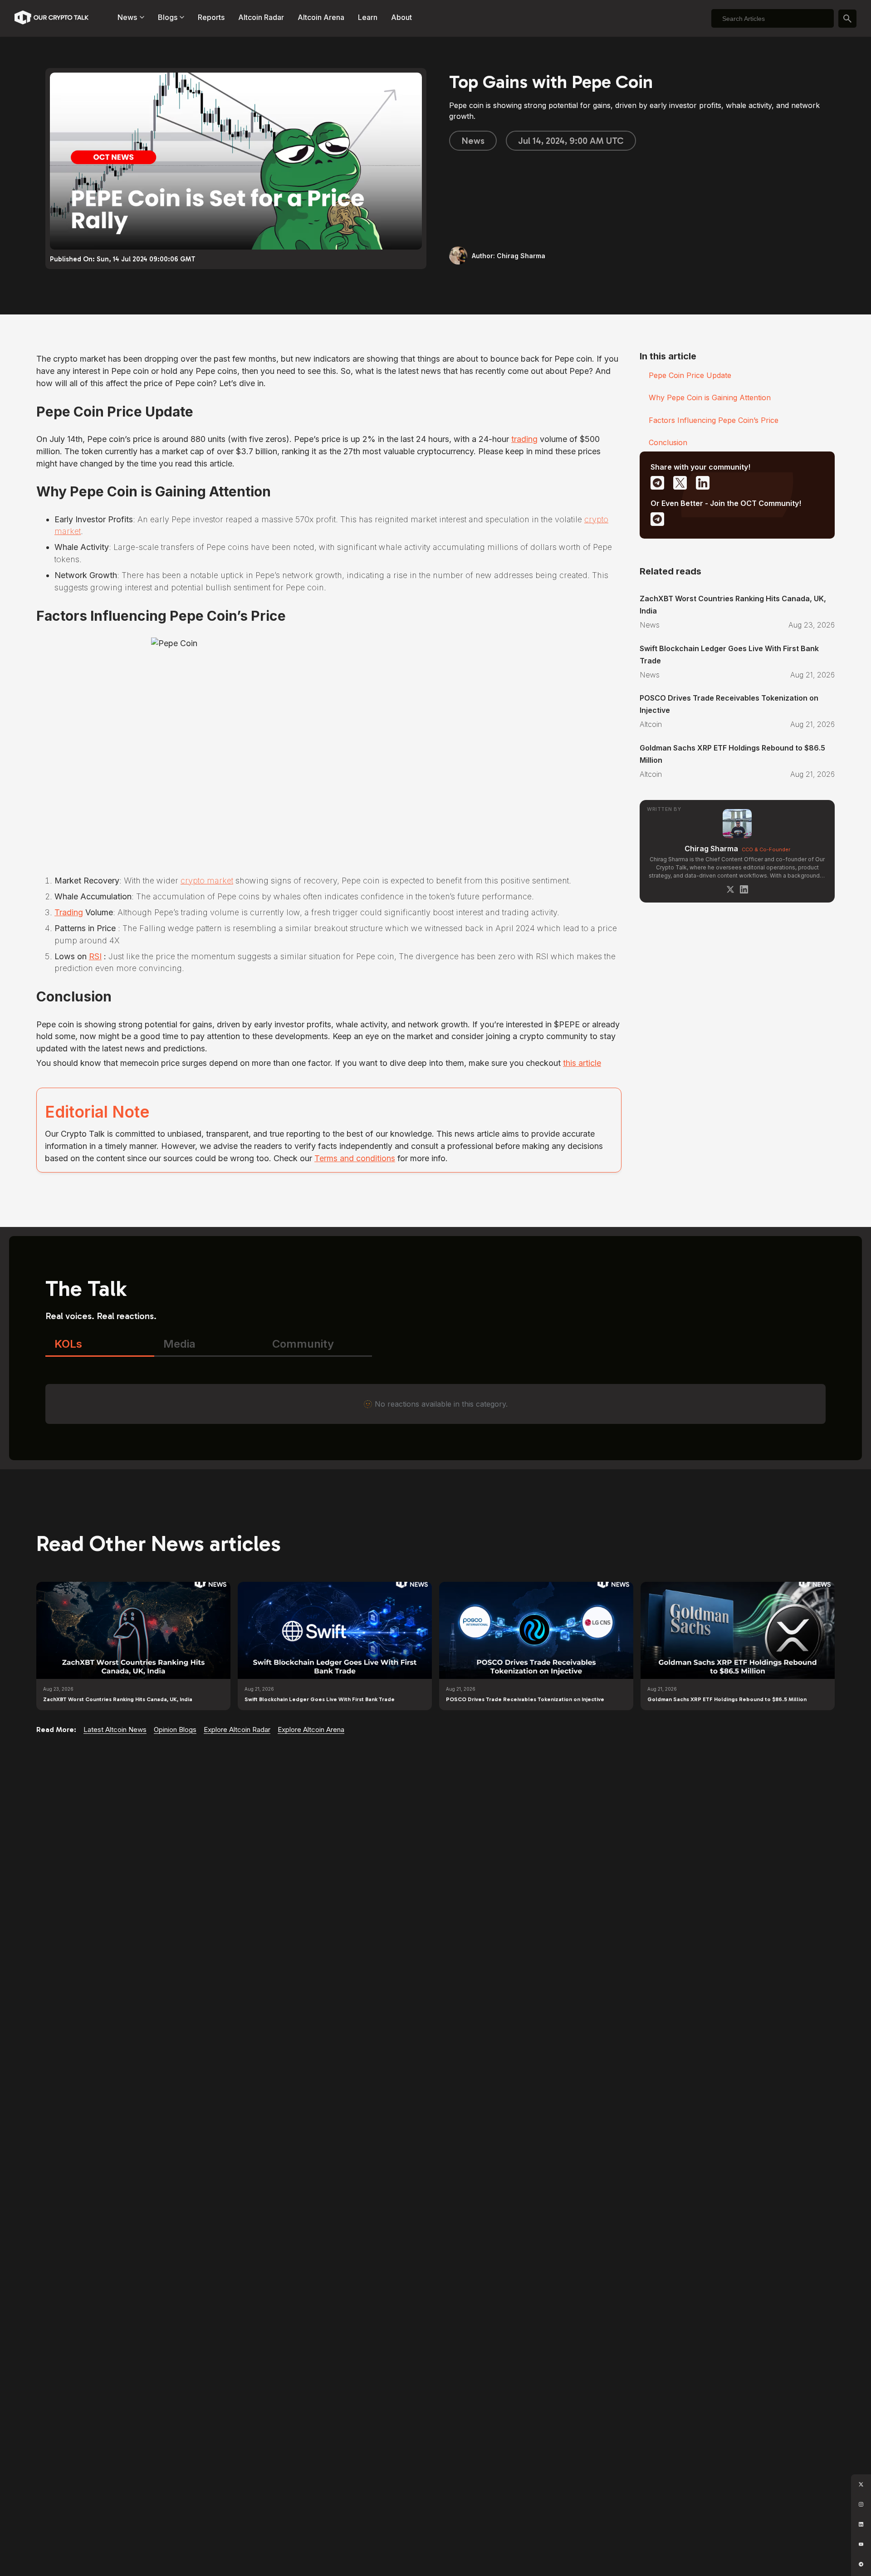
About (401, 17)
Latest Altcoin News (115, 1730)
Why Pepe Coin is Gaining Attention (710, 397)
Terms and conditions (355, 1158)
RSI (95, 956)
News (473, 141)
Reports (211, 17)
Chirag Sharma (711, 849)
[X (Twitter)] (730, 889)
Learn (368, 17)
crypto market (207, 881)
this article (582, 1063)
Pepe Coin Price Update (690, 375)
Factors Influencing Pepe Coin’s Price (714, 420)
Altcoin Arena (321, 17)
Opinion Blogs (175, 1730)
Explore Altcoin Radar (237, 1730)
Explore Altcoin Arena (311, 1730)
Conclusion (668, 442)
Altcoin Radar (261, 17)
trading (524, 439)
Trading (69, 912)
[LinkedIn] (744, 889)
